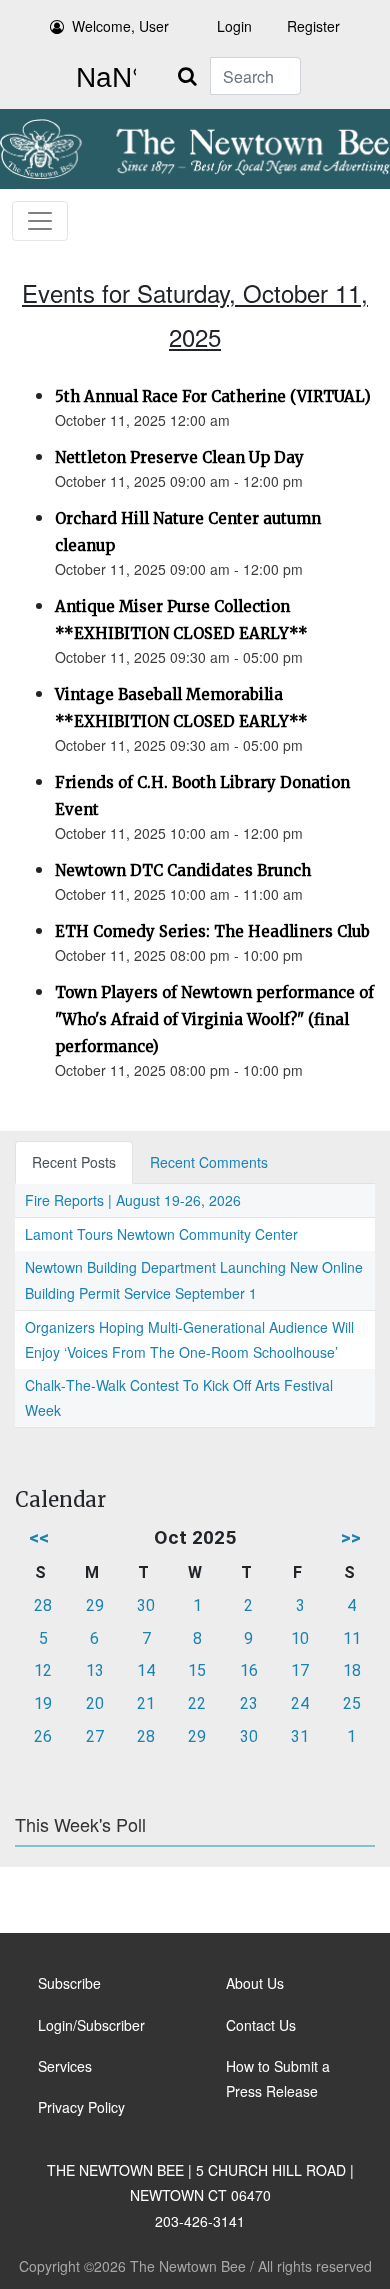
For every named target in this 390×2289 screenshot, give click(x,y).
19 (43, 1703)
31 (300, 1736)
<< (39, 1537)
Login (234, 26)
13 (95, 1670)
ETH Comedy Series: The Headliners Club (212, 931)
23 (249, 1703)
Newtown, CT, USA (102, 78)
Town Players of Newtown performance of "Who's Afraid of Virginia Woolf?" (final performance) (214, 1019)
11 (352, 1638)
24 (300, 1703)
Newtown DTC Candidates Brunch (183, 870)
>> (351, 1537)
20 (95, 1703)
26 (43, 1736)
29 (95, 1605)
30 (146, 1605)
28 (43, 1605)
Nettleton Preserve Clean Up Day (179, 457)
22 (197, 1703)
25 (352, 1703)
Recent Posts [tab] (74, 1162)
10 (300, 1638)
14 (146, 1670)
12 (43, 1670)
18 (352, 1670)
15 (197, 1670)
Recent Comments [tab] (209, 1162)
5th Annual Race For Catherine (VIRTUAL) (213, 396)
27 (95, 1736)
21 (146, 1703)
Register (313, 26)
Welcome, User (120, 26)
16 (249, 1670)
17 (300, 1670)
